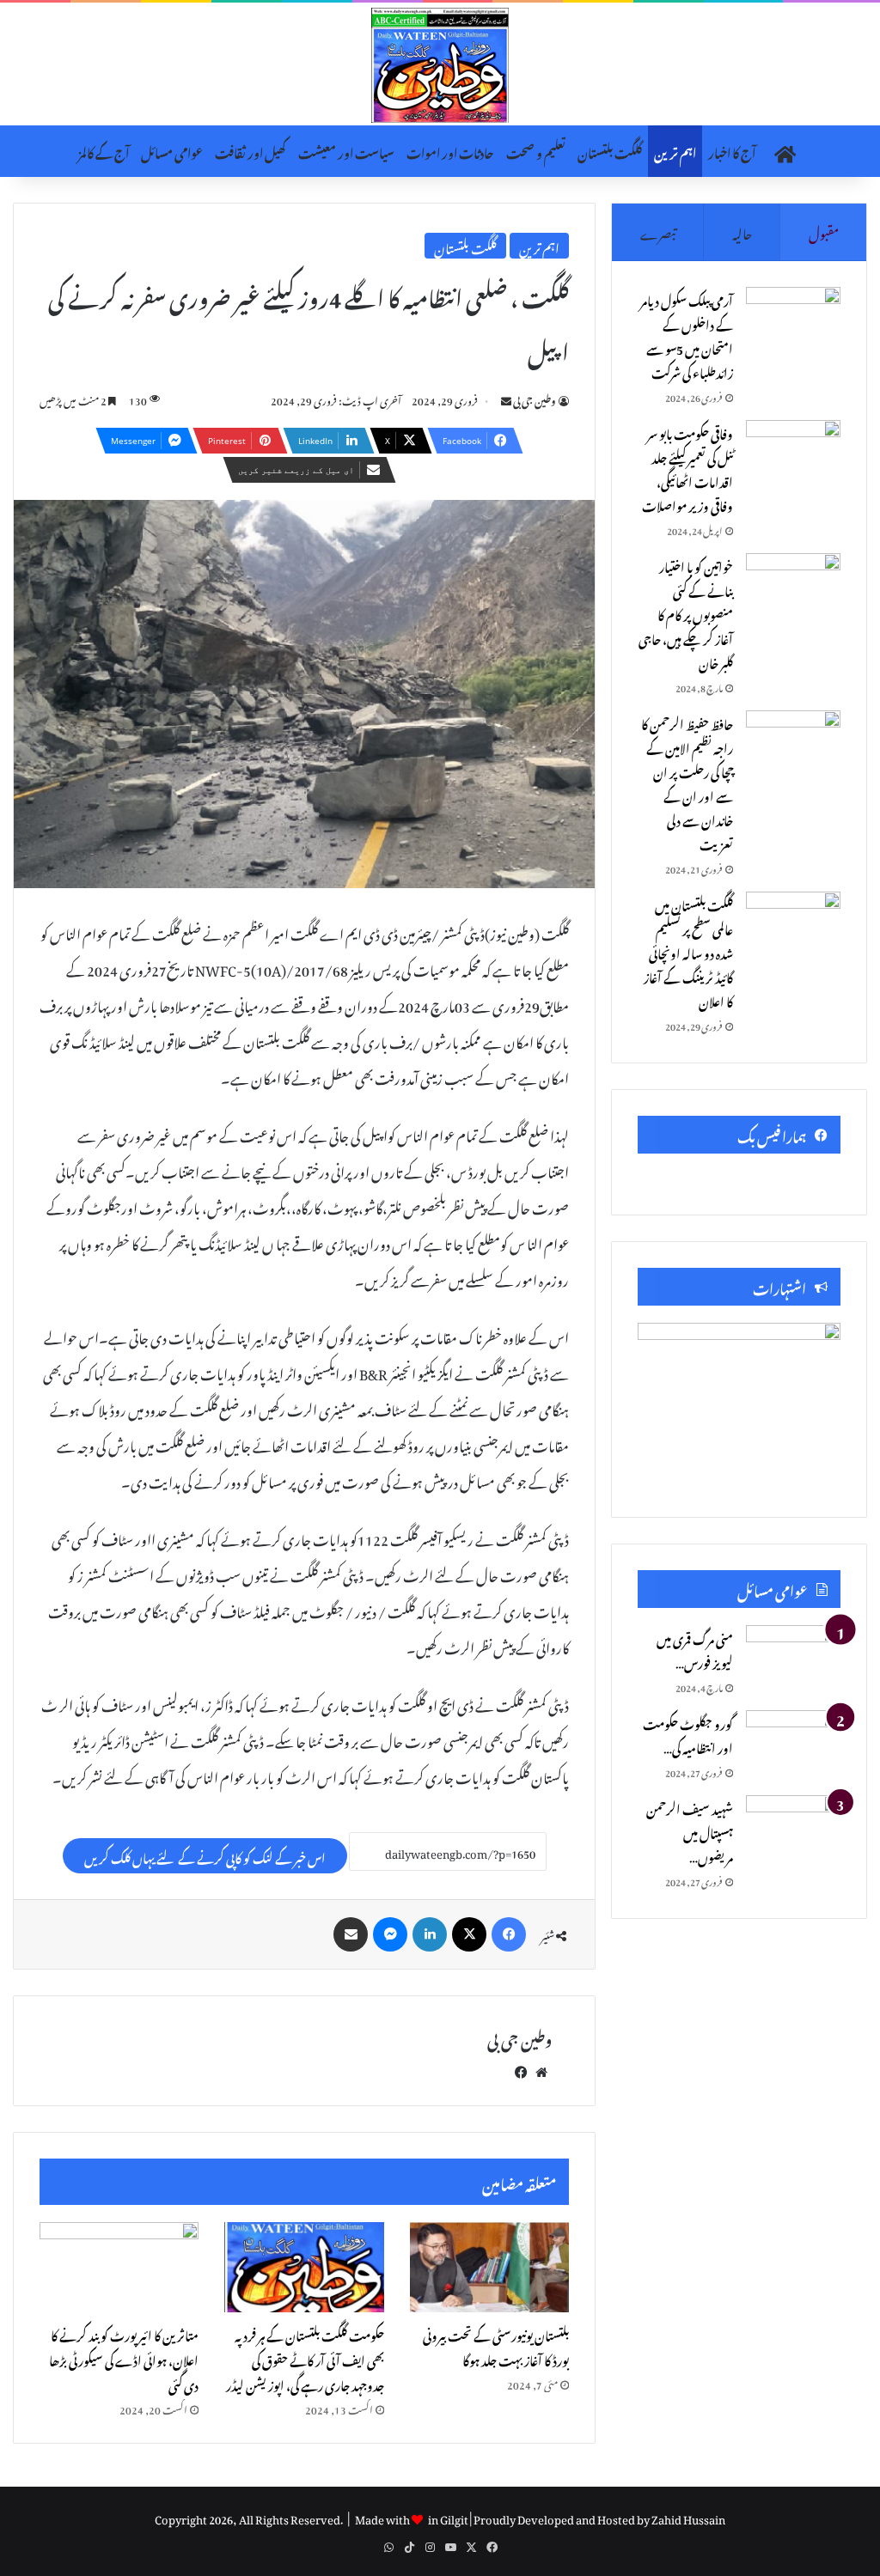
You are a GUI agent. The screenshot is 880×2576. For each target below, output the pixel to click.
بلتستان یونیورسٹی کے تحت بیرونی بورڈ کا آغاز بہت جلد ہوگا (496, 2346)
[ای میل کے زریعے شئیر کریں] (351, 1934)
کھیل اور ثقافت (251, 151)
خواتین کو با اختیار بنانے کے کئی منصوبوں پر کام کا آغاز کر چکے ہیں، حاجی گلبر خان (686, 613)
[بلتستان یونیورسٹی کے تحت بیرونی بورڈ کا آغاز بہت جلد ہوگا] (489, 2267)
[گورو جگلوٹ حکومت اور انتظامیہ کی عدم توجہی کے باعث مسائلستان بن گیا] (793, 1742)
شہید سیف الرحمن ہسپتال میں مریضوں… (690, 1831)
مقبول (824, 231)
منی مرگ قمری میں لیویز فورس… (695, 1649)
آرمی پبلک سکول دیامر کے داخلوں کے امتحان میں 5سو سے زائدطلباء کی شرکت (687, 335)
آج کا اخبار (732, 151)
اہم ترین (675, 151)
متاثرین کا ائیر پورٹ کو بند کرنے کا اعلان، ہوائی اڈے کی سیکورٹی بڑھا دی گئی (124, 2358)
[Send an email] (506, 399)
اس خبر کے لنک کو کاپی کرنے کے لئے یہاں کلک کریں (205, 1856)
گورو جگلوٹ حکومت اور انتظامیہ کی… (688, 1734)
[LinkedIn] (430, 1934)
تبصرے (658, 231)
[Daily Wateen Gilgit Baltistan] (440, 65)
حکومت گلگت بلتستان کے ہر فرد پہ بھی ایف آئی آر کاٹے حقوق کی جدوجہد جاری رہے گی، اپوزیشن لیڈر (305, 2358)
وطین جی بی (535, 399)
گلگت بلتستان (610, 151)
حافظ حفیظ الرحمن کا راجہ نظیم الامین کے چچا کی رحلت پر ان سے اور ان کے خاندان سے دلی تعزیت (687, 782)
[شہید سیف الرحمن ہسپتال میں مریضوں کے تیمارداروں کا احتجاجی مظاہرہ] (793, 1827)
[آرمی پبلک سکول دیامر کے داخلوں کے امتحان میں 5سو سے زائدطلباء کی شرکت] (793, 319)
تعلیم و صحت (536, 151)
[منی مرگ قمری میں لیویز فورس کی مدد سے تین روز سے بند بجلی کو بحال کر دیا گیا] (793, 1657)
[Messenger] (390, 1934)
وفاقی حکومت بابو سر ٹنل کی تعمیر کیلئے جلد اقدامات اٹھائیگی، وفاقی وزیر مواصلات (687, 468)
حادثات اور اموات (450, 151)
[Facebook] (509, 1934)
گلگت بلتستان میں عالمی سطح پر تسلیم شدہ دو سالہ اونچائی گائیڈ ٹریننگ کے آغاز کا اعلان (688, 951)
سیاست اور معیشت (346, 151)
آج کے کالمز (104, 151)
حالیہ (742, 231)
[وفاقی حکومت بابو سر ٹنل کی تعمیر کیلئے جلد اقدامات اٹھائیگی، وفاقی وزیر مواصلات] (793, 452)
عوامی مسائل (172, 151)
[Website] (541, 2069)
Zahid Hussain (688, 2517)
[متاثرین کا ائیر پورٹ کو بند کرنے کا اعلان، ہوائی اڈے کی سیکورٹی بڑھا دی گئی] (119, 2267)
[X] (469, 1934)
